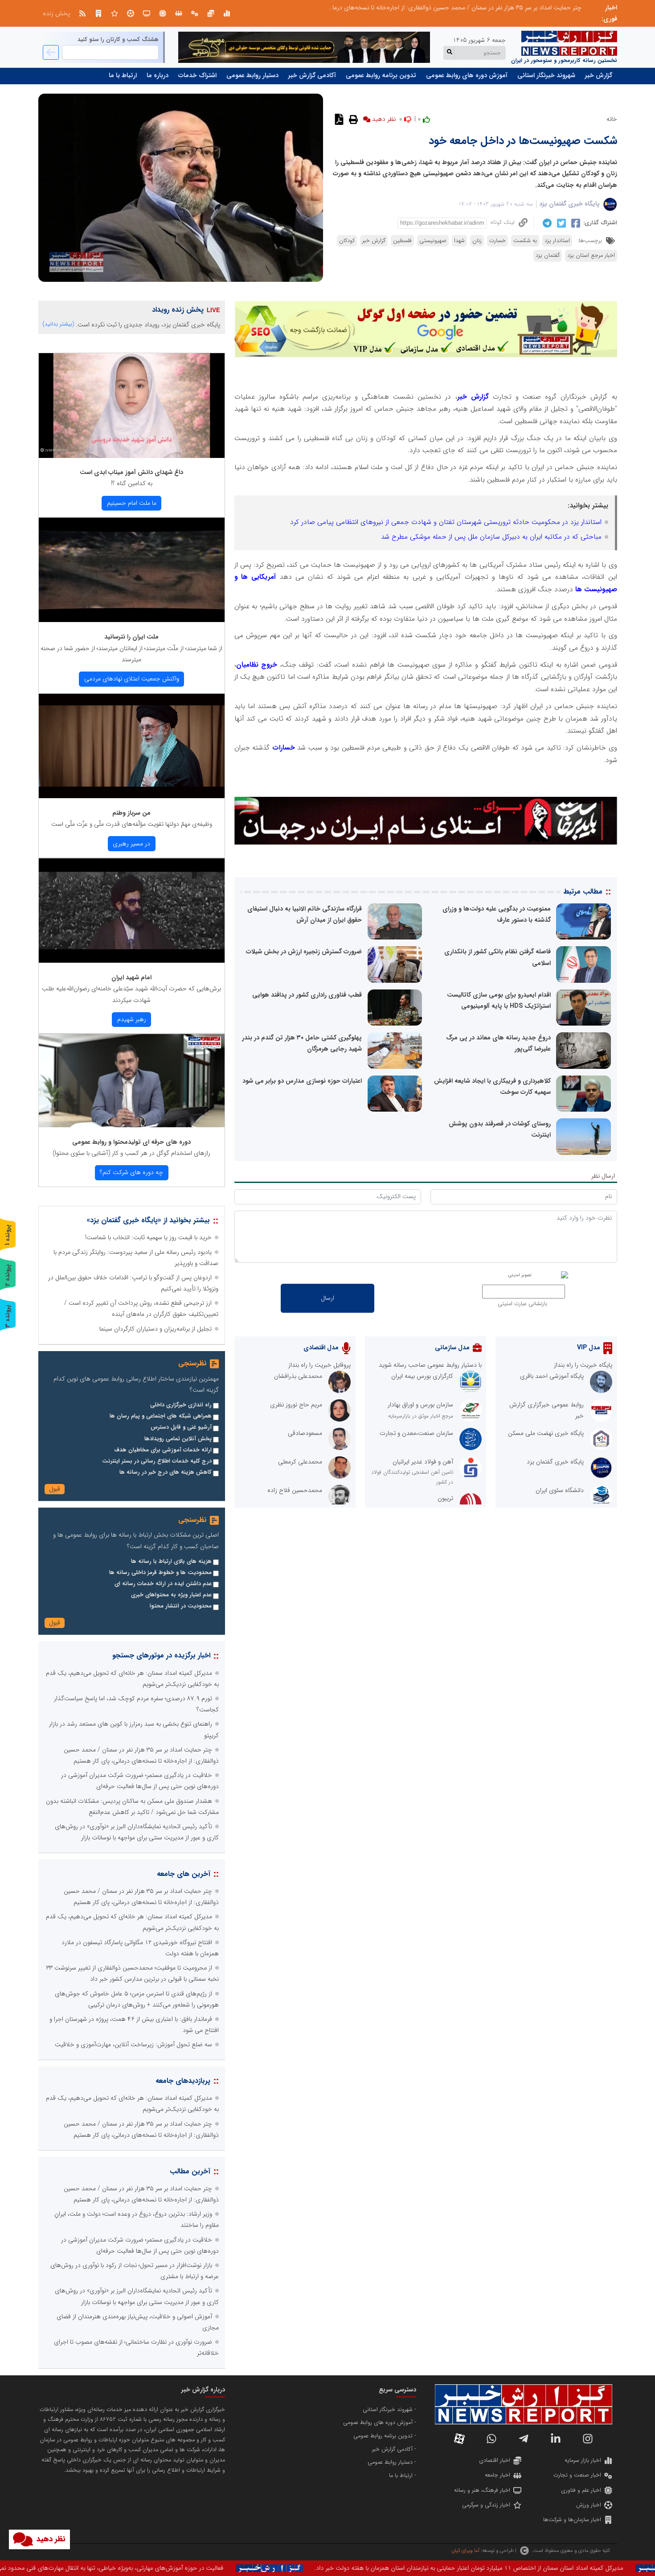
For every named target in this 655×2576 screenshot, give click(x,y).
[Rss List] (82, 13)
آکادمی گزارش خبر (312, 75)
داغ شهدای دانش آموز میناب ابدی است (131, 472)
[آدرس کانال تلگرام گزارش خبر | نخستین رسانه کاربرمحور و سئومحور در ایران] (524, 2439)
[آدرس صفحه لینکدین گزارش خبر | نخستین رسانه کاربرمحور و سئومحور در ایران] (556, 2439)
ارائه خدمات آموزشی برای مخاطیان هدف (163, 1450)
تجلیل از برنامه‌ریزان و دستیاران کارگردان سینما (156, 1329)
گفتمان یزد (548, 256)
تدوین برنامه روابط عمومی (381, 75)
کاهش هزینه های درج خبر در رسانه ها (166, 1472)
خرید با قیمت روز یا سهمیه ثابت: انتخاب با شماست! (148, 1237)
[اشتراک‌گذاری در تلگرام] (546, 223)
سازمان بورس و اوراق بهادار (420, 1405)
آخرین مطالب (190, 2171)
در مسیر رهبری (131, 844)
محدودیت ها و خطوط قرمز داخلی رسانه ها (160, 1573)
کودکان (347, 241)
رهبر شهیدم (132, 1019)
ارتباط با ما (123, 75)
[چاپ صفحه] (352, 119)
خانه (612, 119)
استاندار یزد (557, 241)
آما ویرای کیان (465, 2551)
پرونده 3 (8, 1316)
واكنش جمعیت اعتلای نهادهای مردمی (132, 679)
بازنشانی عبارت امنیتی (522, 1304)
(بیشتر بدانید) (58, 324)
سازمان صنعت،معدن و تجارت (416, 1433)
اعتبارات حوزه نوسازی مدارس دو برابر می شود (302, 1081)
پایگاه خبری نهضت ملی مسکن (546, 1433)
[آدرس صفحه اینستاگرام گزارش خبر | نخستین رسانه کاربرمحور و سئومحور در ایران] (588, 2439)
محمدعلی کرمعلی (300, 1462)
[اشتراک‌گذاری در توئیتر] (560, 223)
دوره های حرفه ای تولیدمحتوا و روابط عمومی (131, 1142)
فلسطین (402, 241)
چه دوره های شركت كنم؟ (131, 1172)
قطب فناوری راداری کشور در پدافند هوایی (307, 995)
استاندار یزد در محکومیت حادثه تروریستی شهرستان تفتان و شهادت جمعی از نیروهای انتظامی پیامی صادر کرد (446, 522)
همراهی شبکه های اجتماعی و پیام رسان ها (161, 1416)
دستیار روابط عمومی (252, 75)
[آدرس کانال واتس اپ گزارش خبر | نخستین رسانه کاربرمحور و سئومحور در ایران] (491, 2439)
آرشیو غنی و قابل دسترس (181, 1427)
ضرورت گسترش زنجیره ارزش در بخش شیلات (304, 952)
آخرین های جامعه (184, 1874)
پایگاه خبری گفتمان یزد (569, 204)
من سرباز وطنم (131, 813)
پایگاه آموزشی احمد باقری (552, 1376)
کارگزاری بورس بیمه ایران (422, 1376)
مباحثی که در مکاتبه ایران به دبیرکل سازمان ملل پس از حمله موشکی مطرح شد (491, 537)
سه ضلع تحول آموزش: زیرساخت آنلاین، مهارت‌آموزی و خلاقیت (133, 2044)
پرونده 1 (8, 1235)
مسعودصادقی (305, 1433)
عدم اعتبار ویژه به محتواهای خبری (171, 1595)
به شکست (525, 241)
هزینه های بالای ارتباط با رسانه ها (171, 1562)
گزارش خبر (599, 75)
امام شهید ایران (131, 977)
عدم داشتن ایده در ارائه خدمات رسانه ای (163, 1584)
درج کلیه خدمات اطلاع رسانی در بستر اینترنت (157, 1461)
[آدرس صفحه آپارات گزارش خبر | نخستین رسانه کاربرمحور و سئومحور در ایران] (459, 2439)
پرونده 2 (8, 1275)
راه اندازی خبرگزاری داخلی (181, 1405)
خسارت (497, 241)
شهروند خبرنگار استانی (546, 75)
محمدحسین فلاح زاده (295, 1490)
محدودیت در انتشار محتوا (181, 1606)
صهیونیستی (433, 241)
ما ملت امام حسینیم (132, 503)
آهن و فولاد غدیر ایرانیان (423, 1462)
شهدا (459, 241)
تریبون (445, 1498)
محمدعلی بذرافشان (298, 1376)
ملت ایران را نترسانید (131, 637)
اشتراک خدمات (197, 75)
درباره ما (158, 75)
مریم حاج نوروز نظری (296, 1405)
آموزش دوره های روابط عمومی (467, 75)
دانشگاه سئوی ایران (560, 1490)
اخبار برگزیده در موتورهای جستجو (161, 1655)
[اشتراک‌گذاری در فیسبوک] (575, 223)
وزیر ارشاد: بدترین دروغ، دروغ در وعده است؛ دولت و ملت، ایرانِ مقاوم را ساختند (483, 8)
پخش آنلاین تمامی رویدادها (178, 1439)
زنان (477, 241)
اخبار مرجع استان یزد (591, 256)
